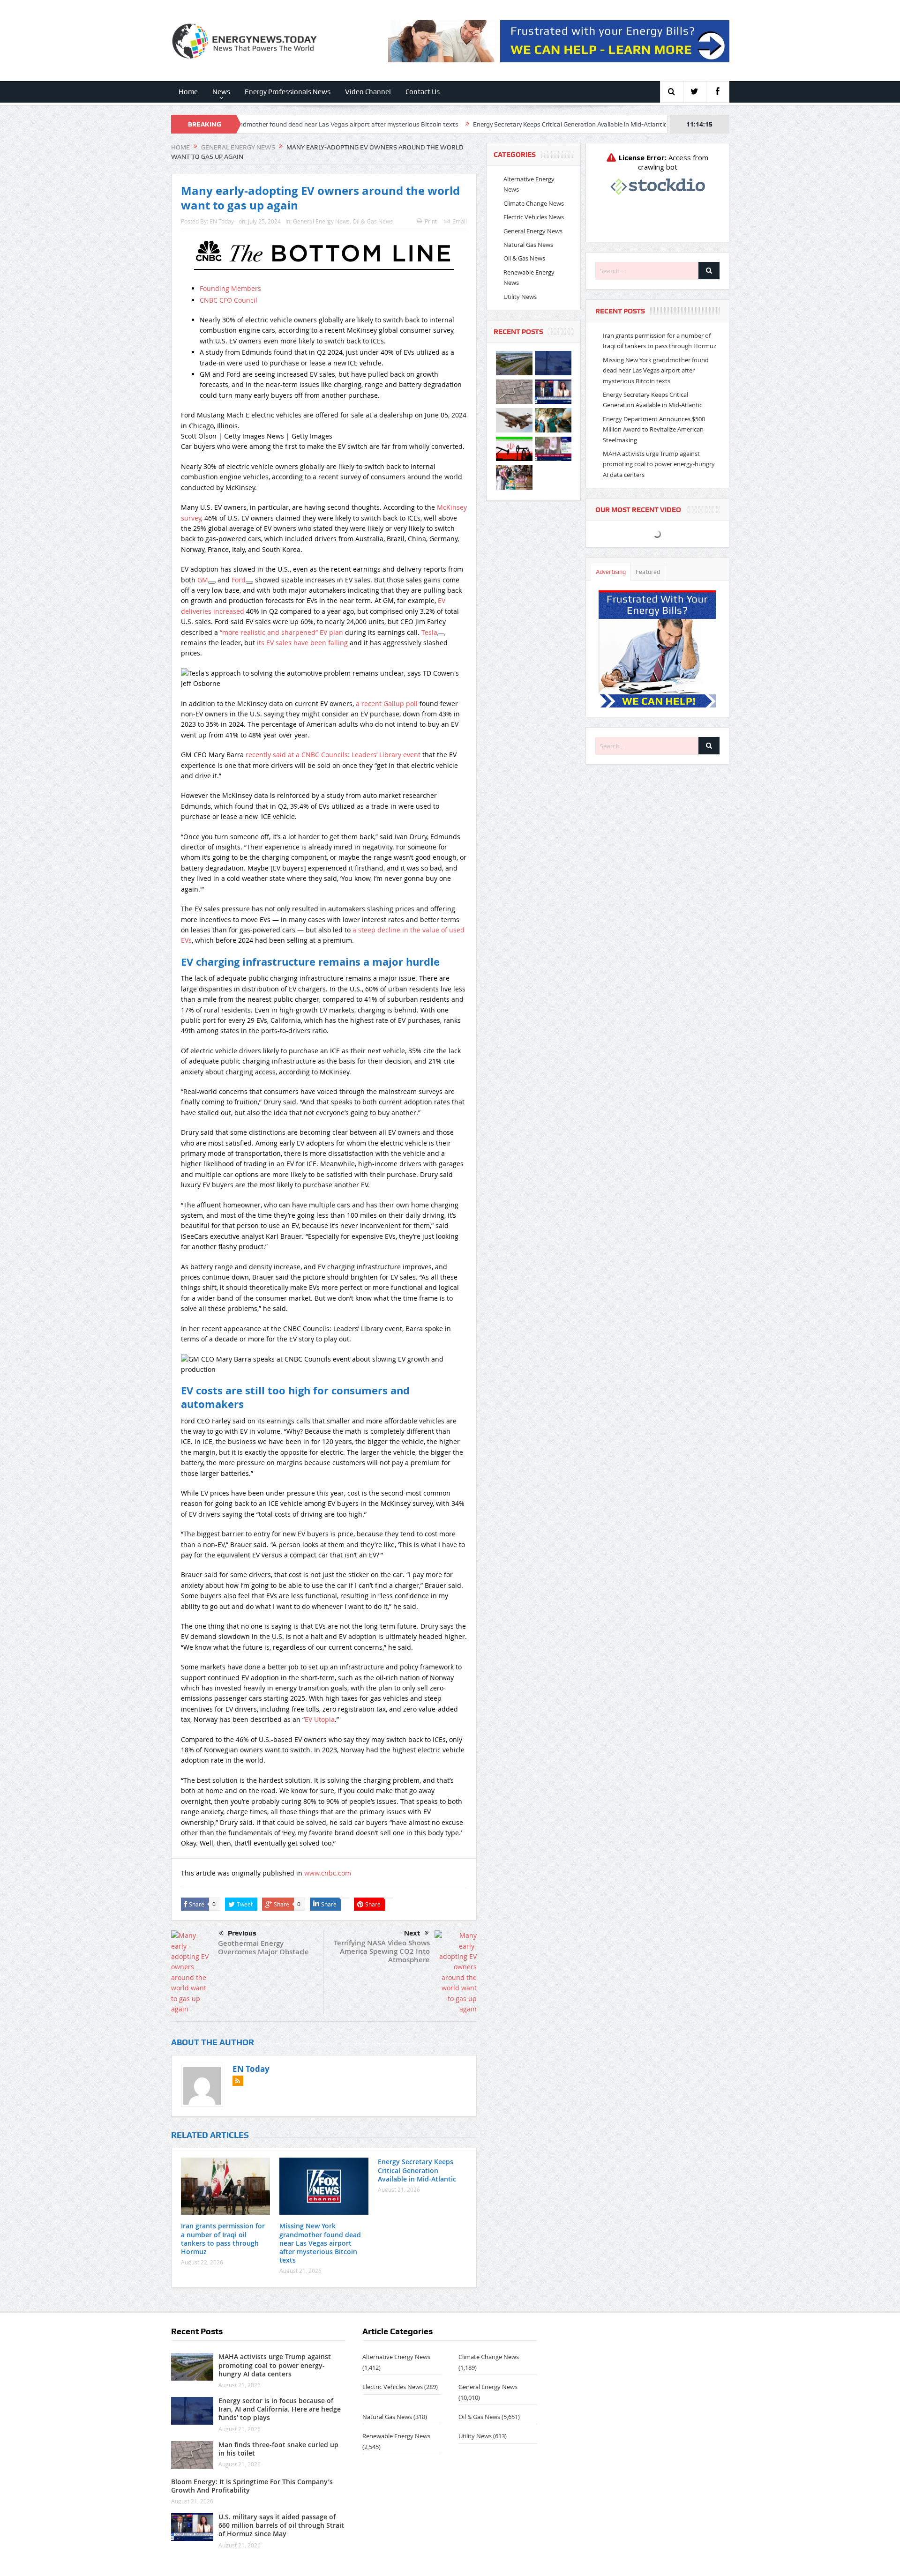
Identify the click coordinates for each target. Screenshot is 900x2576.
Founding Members (230, 288)
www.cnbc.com (328, 1873)
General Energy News (321, 221)
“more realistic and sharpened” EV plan (281, 632)
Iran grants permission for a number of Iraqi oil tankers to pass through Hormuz (223, 2239)
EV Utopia (320, 1719)
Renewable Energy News (396, 2436)
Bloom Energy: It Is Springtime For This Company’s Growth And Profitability (252, 2486)
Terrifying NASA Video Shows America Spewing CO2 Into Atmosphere (382, 1951)
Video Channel (368, 92)
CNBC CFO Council (229, 300)
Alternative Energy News (396, 2357)
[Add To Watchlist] (212, 582)
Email (460, 221)
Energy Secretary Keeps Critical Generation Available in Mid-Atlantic (457, 124)
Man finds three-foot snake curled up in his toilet (278, 2449)
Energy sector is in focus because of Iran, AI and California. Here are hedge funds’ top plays (280, 2409)
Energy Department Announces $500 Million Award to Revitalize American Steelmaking (654, 429)
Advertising (611, 572)
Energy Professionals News (288, 92)
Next (412, 1933)
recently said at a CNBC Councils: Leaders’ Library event (333, 755)
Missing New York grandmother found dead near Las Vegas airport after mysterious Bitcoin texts (320, 2243)
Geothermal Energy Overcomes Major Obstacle (263, 1947)
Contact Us (423, 92)
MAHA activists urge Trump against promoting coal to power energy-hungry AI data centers (659, 464)
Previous (242, 1933)
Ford (239, 580)
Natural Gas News (528, 245)
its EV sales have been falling (302, 643)
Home (188, 92)
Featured (648, 572)
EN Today (222, 221)
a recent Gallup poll (387, 704)
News (221, 92)
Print (431, 221)
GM (203, 580)
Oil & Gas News (373, 221)
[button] (324, 683)
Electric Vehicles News (534, 217)
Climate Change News (534, 203)
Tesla (429, 632)
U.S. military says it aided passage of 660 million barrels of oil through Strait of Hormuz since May (281, 2525)
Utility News (520, 297)
